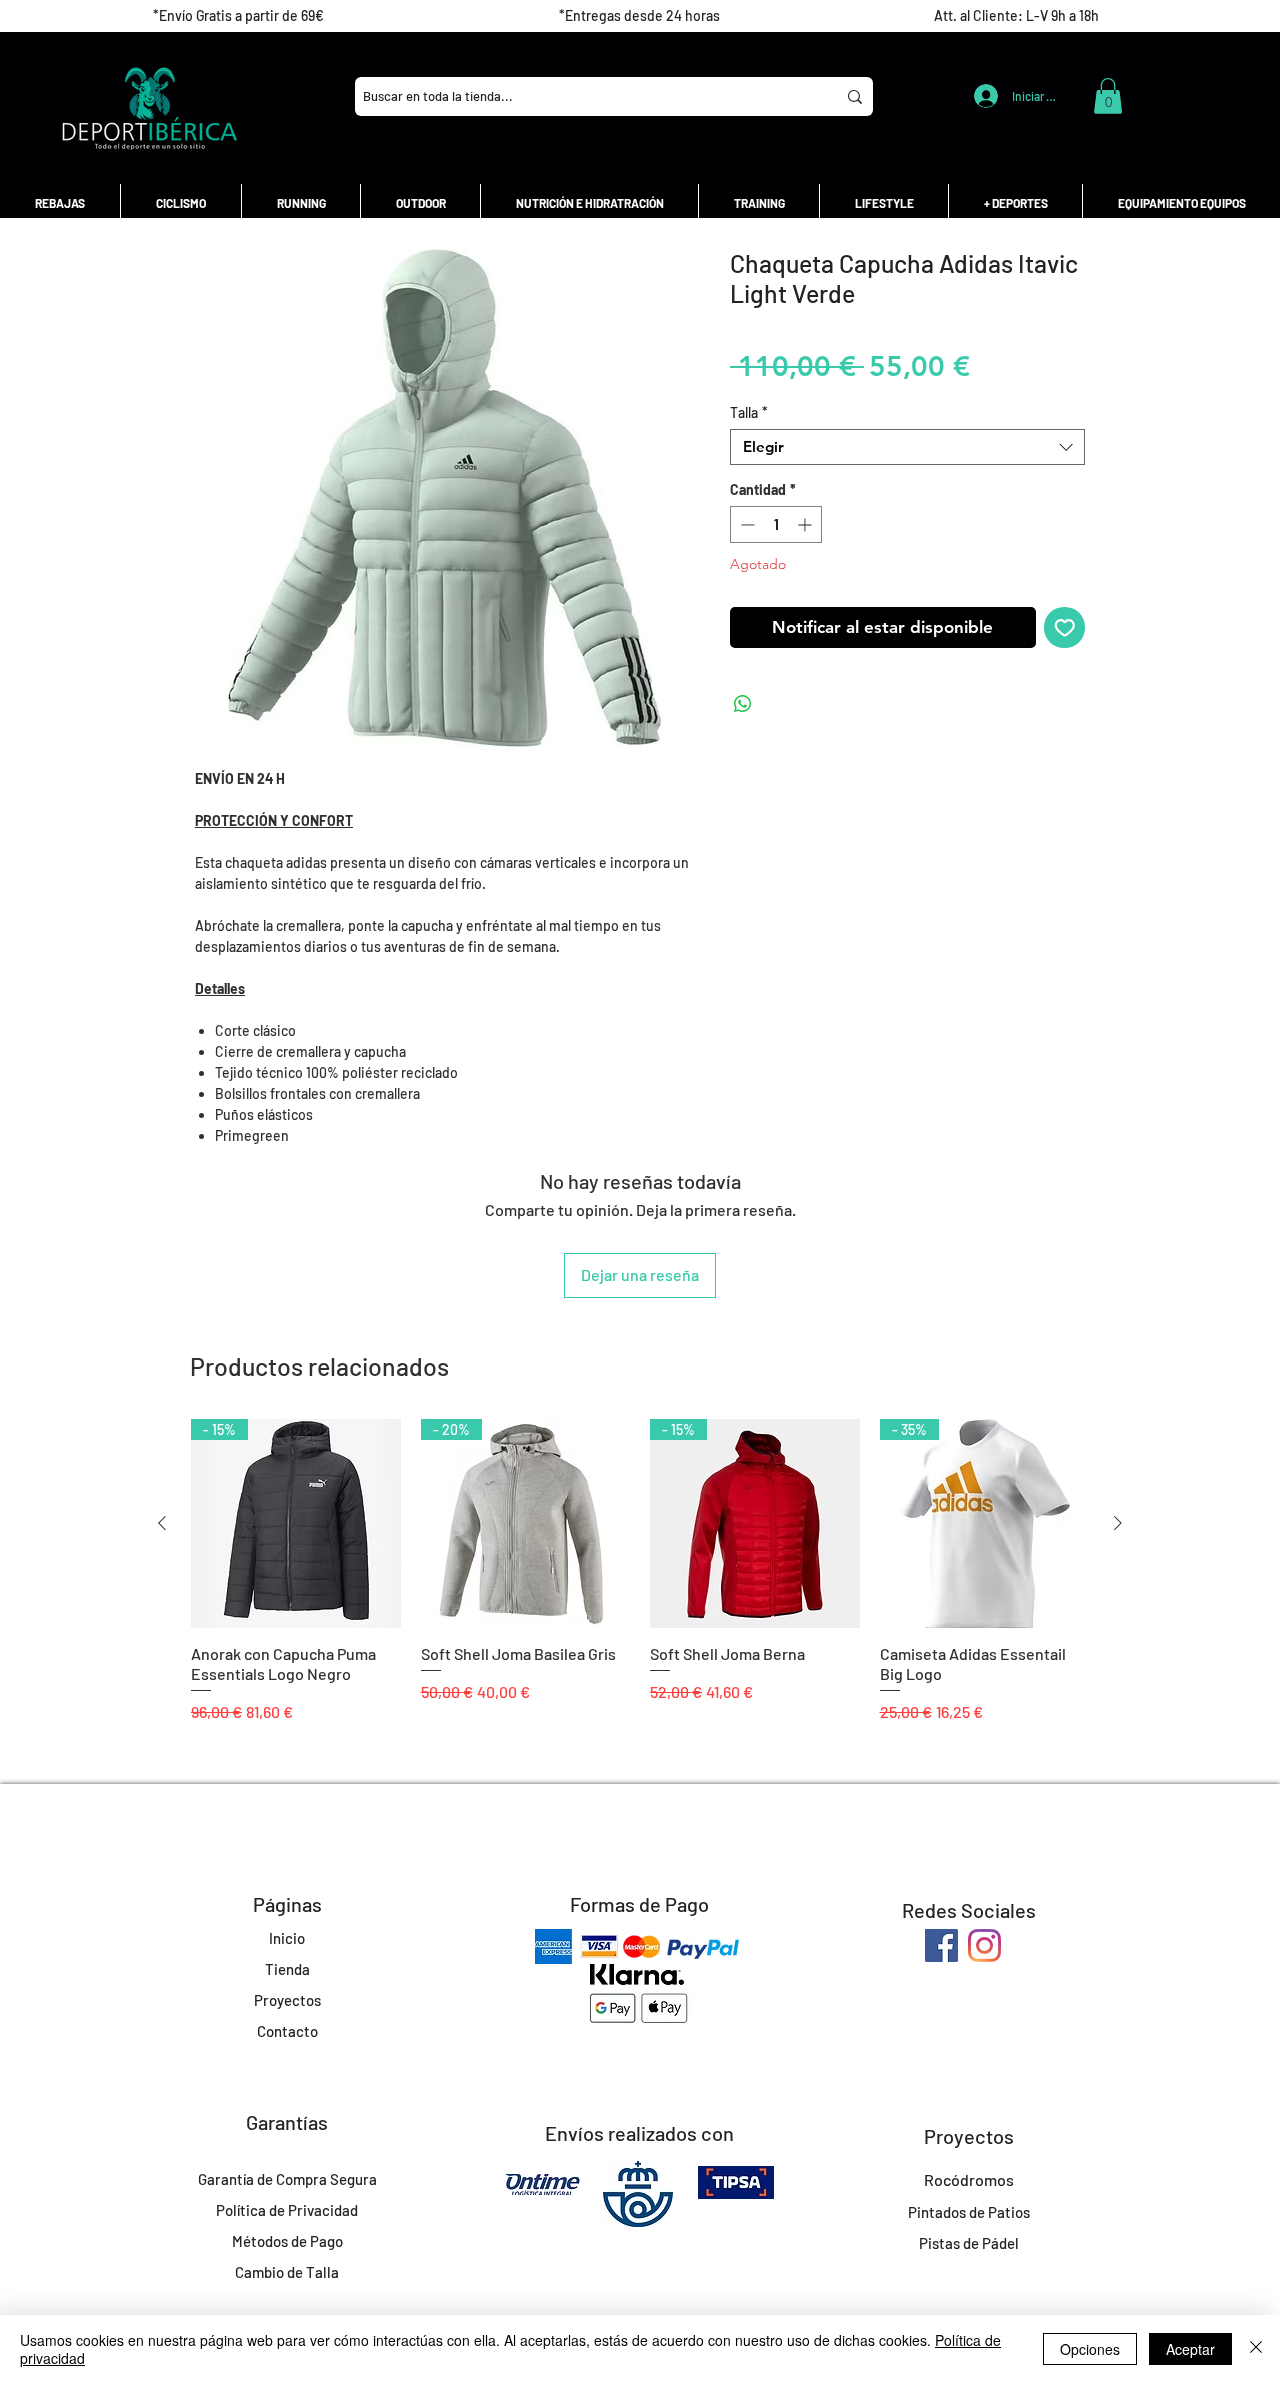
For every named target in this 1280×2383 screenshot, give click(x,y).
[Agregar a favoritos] (1065, 628)
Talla (749, 412)
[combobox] (907, 447)
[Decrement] (745, 524)
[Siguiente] (1118, 1523)
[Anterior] (162, 1523)
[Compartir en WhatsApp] (743, 704)
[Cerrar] (1256, 2349)
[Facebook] (941, 1945)
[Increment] (806, 524)
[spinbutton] (776, 524)
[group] (640, 1581)
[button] (1108, 96)
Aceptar (1190, 2349)
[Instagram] (984, 1945)
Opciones (1090, 2349)
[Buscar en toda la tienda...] (855, 96)
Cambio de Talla (287, 2272)
